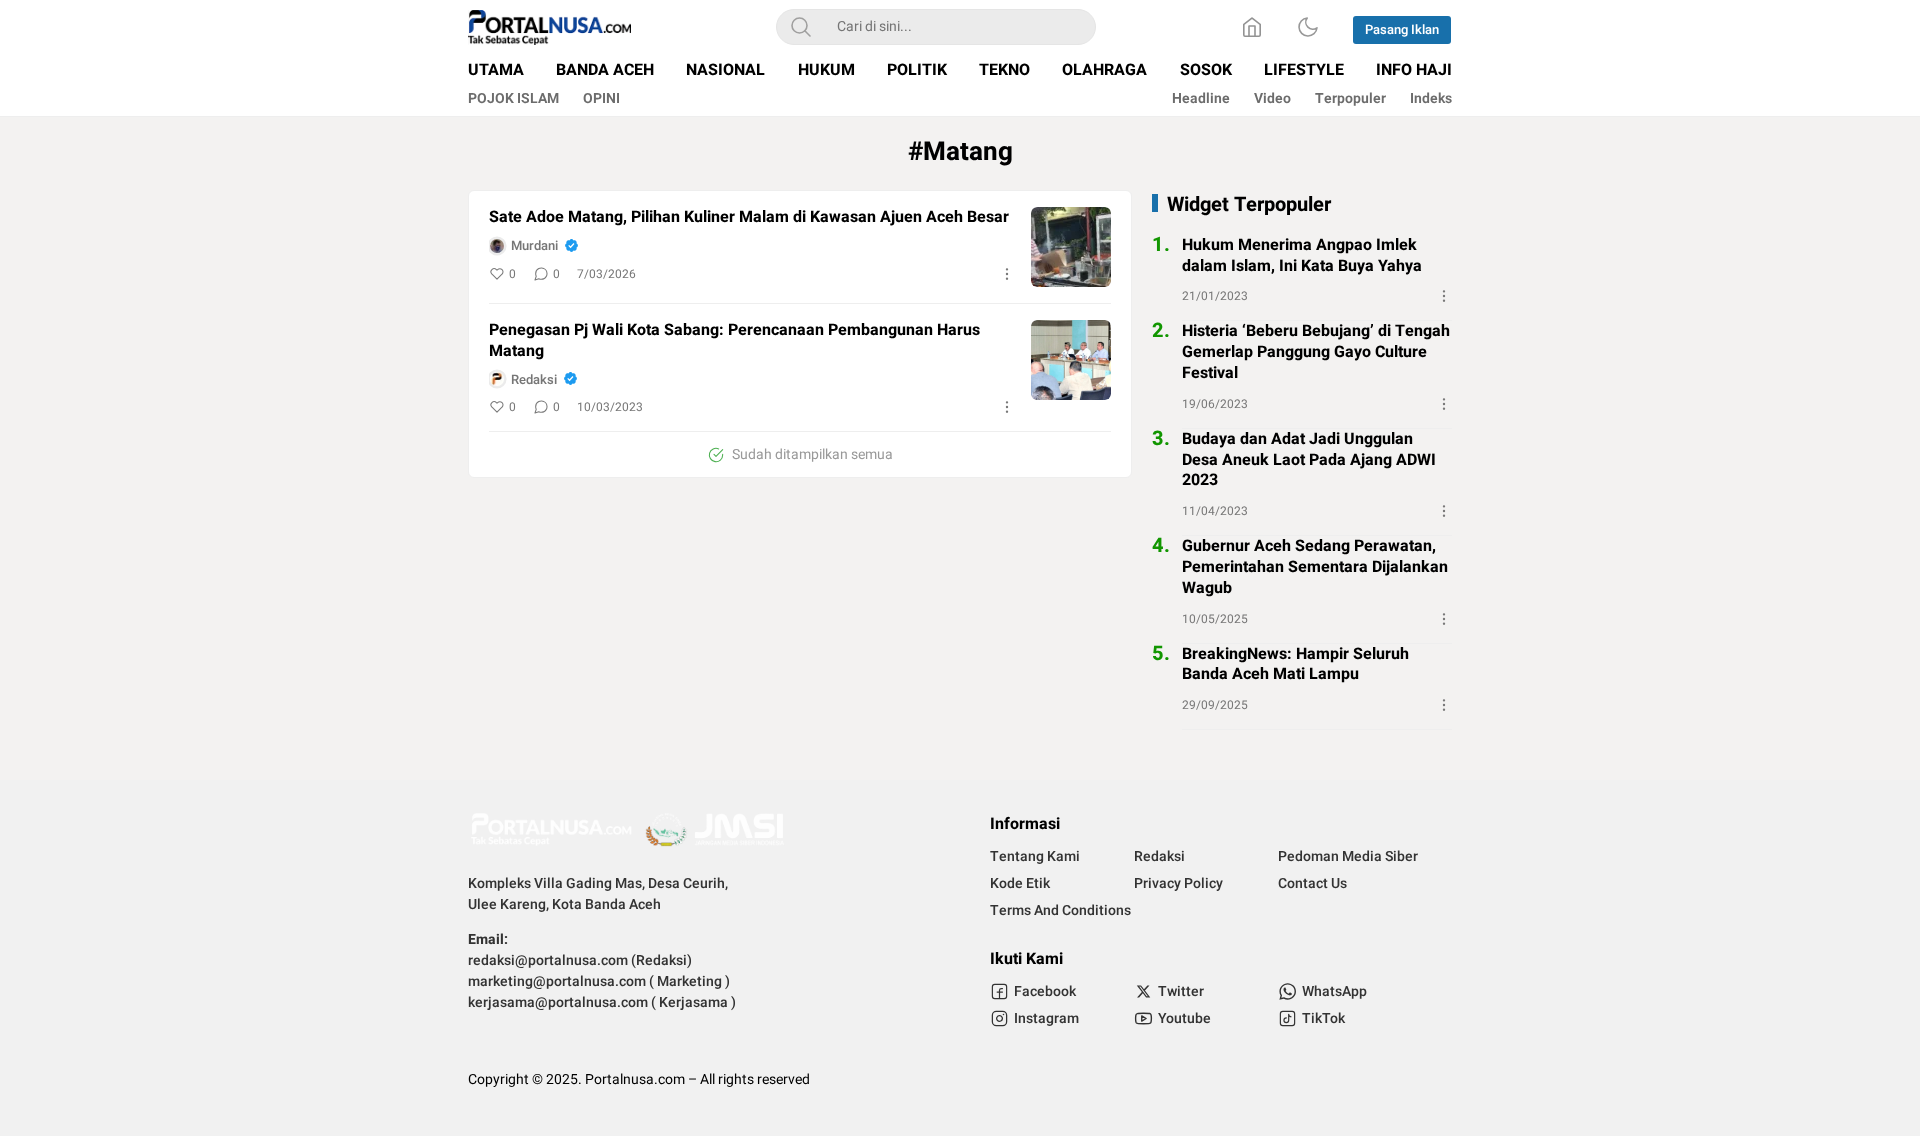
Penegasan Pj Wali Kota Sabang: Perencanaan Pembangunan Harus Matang (734, 341)
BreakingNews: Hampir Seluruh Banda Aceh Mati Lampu (1295, 665)
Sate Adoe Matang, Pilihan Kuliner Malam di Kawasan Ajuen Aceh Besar (749, 217)
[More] (1007, 274)
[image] (1071, 247)
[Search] (801, 27)
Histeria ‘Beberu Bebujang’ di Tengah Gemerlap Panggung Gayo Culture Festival (1316, 352)
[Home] (1252, 27)
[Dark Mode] (1308, 27)
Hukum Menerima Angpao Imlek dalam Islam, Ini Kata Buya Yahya (1302, 256)
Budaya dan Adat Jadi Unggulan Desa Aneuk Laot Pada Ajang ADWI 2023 (1309, 460)
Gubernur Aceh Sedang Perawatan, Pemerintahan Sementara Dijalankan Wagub (1315, 567)
